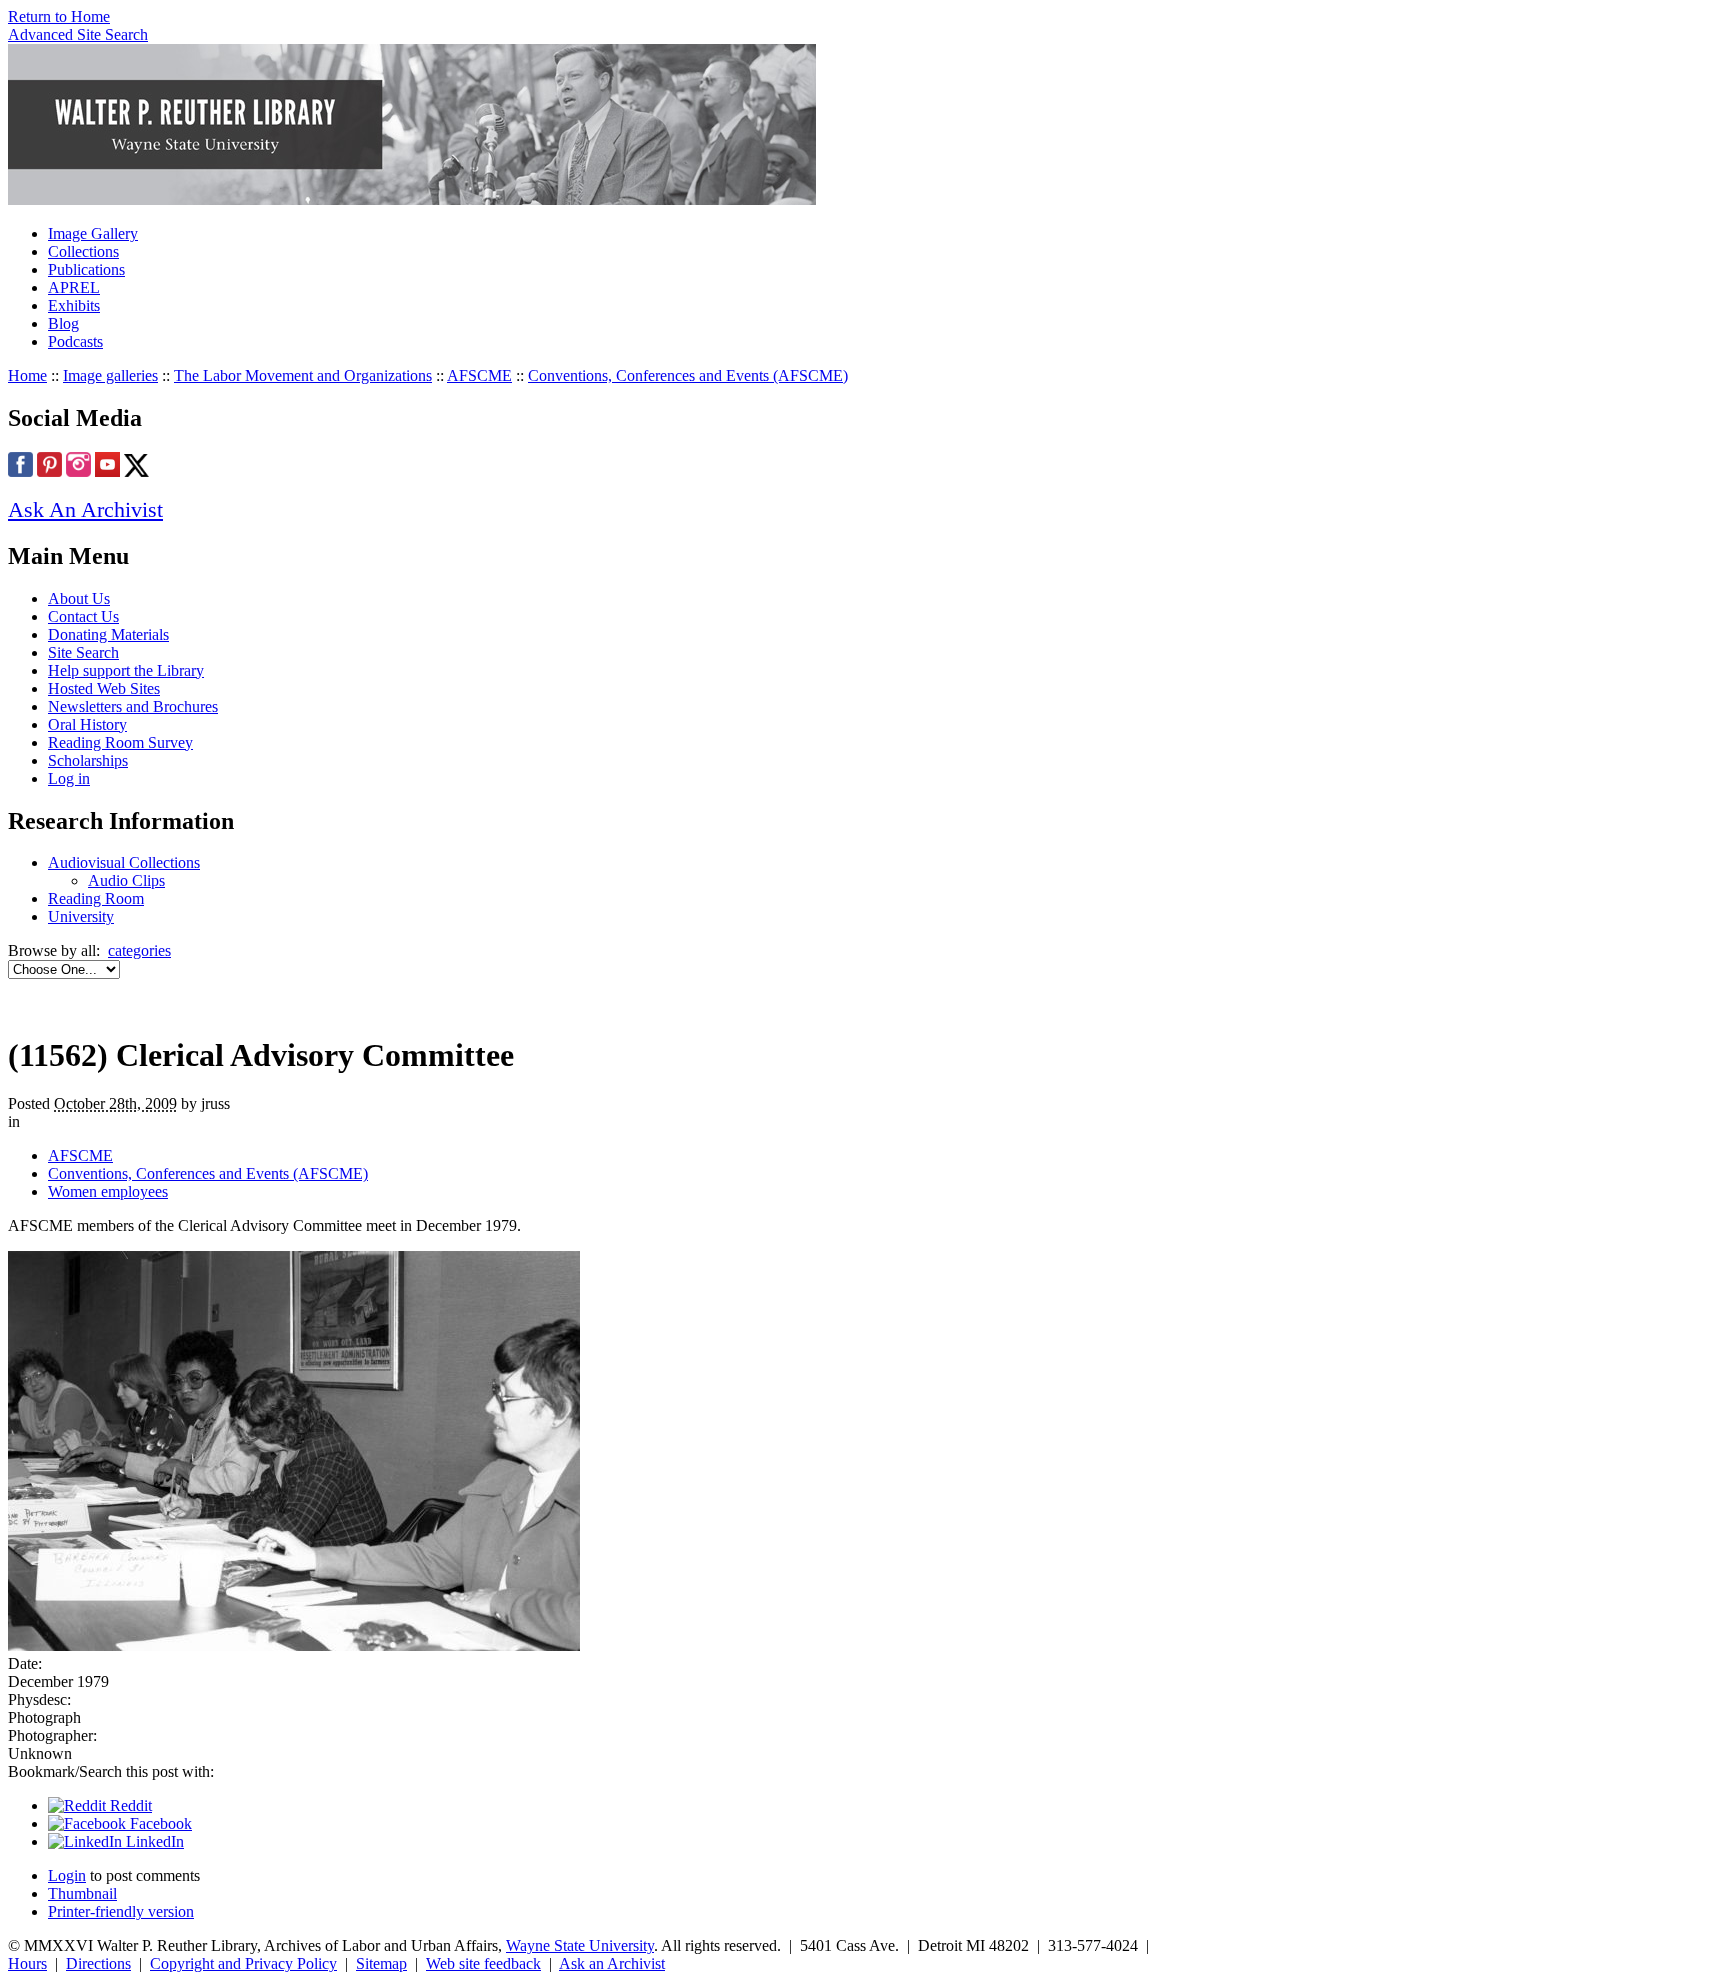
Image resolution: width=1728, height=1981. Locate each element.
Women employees (108, 1191)
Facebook (159, 1823)
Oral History (87, 724)
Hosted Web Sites (104, 688)
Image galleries (110, 375)
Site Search (83, 652)
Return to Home (59, 16)
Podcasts (75, 341)
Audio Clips (126, 880)
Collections (83, 251)
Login (67, 1875)
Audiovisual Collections (124, 862)
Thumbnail (82, 1893)
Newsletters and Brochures (133, 706)
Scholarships (88, 760)
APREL (74, 287)
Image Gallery (93, 233)
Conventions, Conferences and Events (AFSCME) (688, 375)
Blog (63, 323)
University (81, 916)
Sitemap (381, 1963)
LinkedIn (153, 1841)
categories (139, 950)
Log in (69, 778)
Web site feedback (483, 1963)
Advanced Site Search (78, 34)
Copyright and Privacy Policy (243, 1963)
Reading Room (96, 898)
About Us (79, 598)
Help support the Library (126, 670)
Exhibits (74, 305)
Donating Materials (108, 634)
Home (27, 375)
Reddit (129, 1805)
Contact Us (83, 616)
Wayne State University (580, 1945)
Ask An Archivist (85, 509)
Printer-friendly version (121, 1911)
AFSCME (479, 375)
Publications (86, 269)
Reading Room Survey (120, 742)
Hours (27, 1963)
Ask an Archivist (612, 1963)
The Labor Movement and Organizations (303, 375)
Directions (98, 1963)
